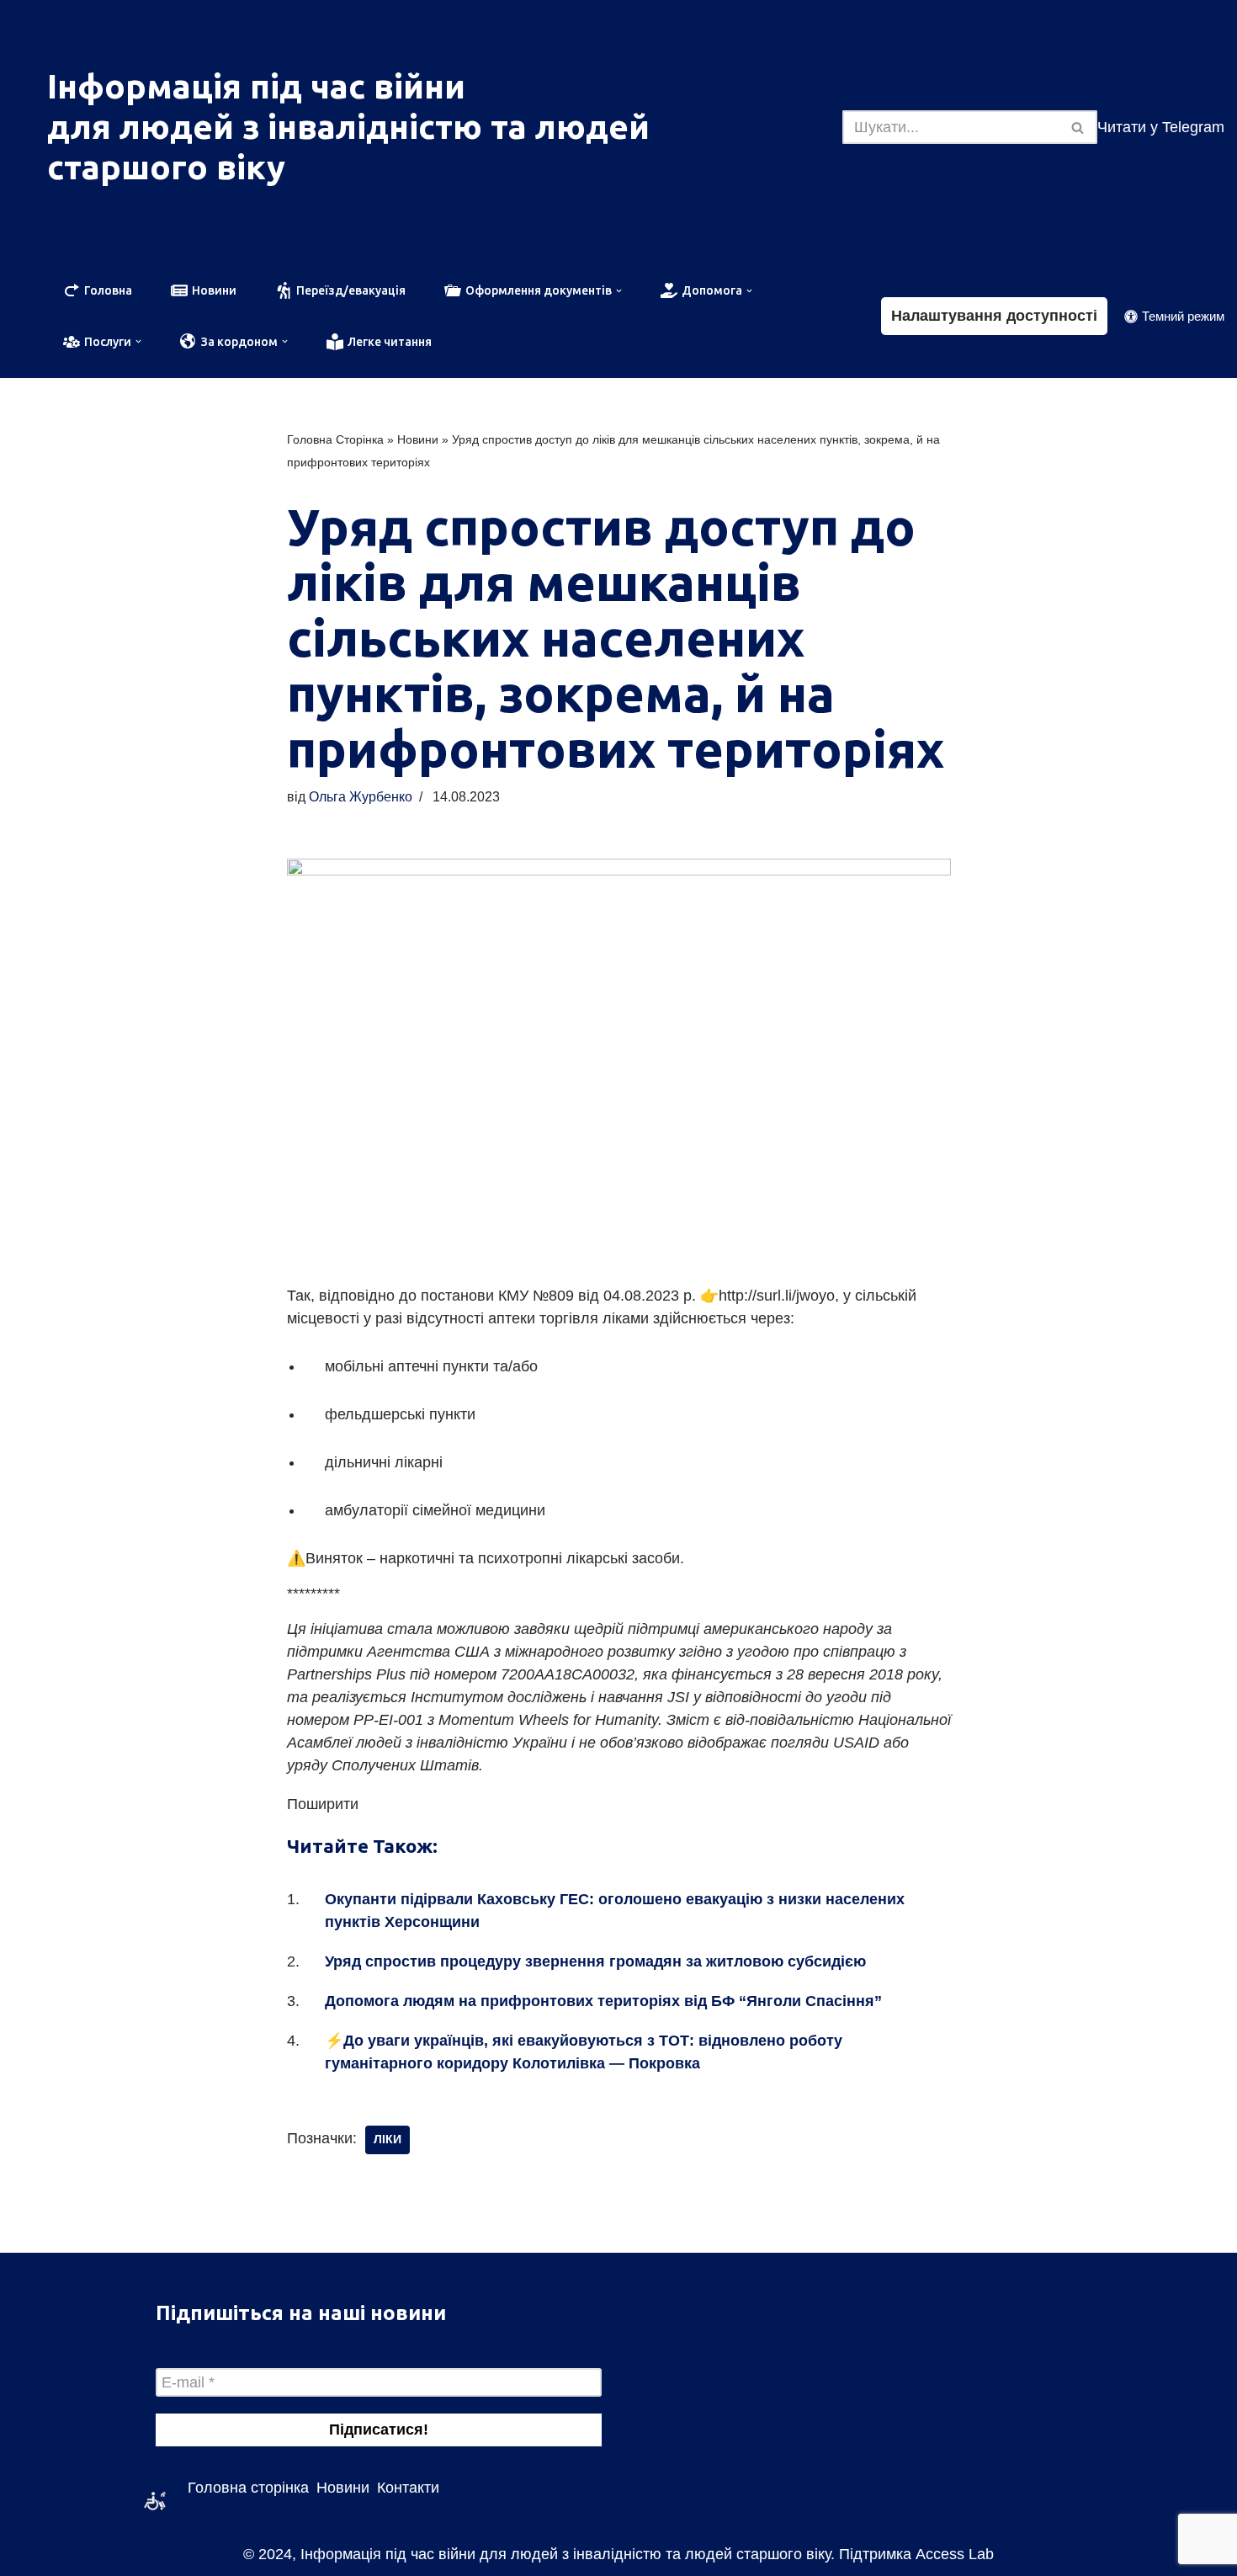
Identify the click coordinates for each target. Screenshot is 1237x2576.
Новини (418, 439)
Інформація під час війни (256, 86)
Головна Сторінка (335, 439)
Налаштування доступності (994, 316)
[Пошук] (1078, 127)
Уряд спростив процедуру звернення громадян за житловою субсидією (595, 1961)
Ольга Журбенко (361, 796)
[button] (617, 291)
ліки (388, 2140)
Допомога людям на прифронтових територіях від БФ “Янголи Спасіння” (603, 2001)
